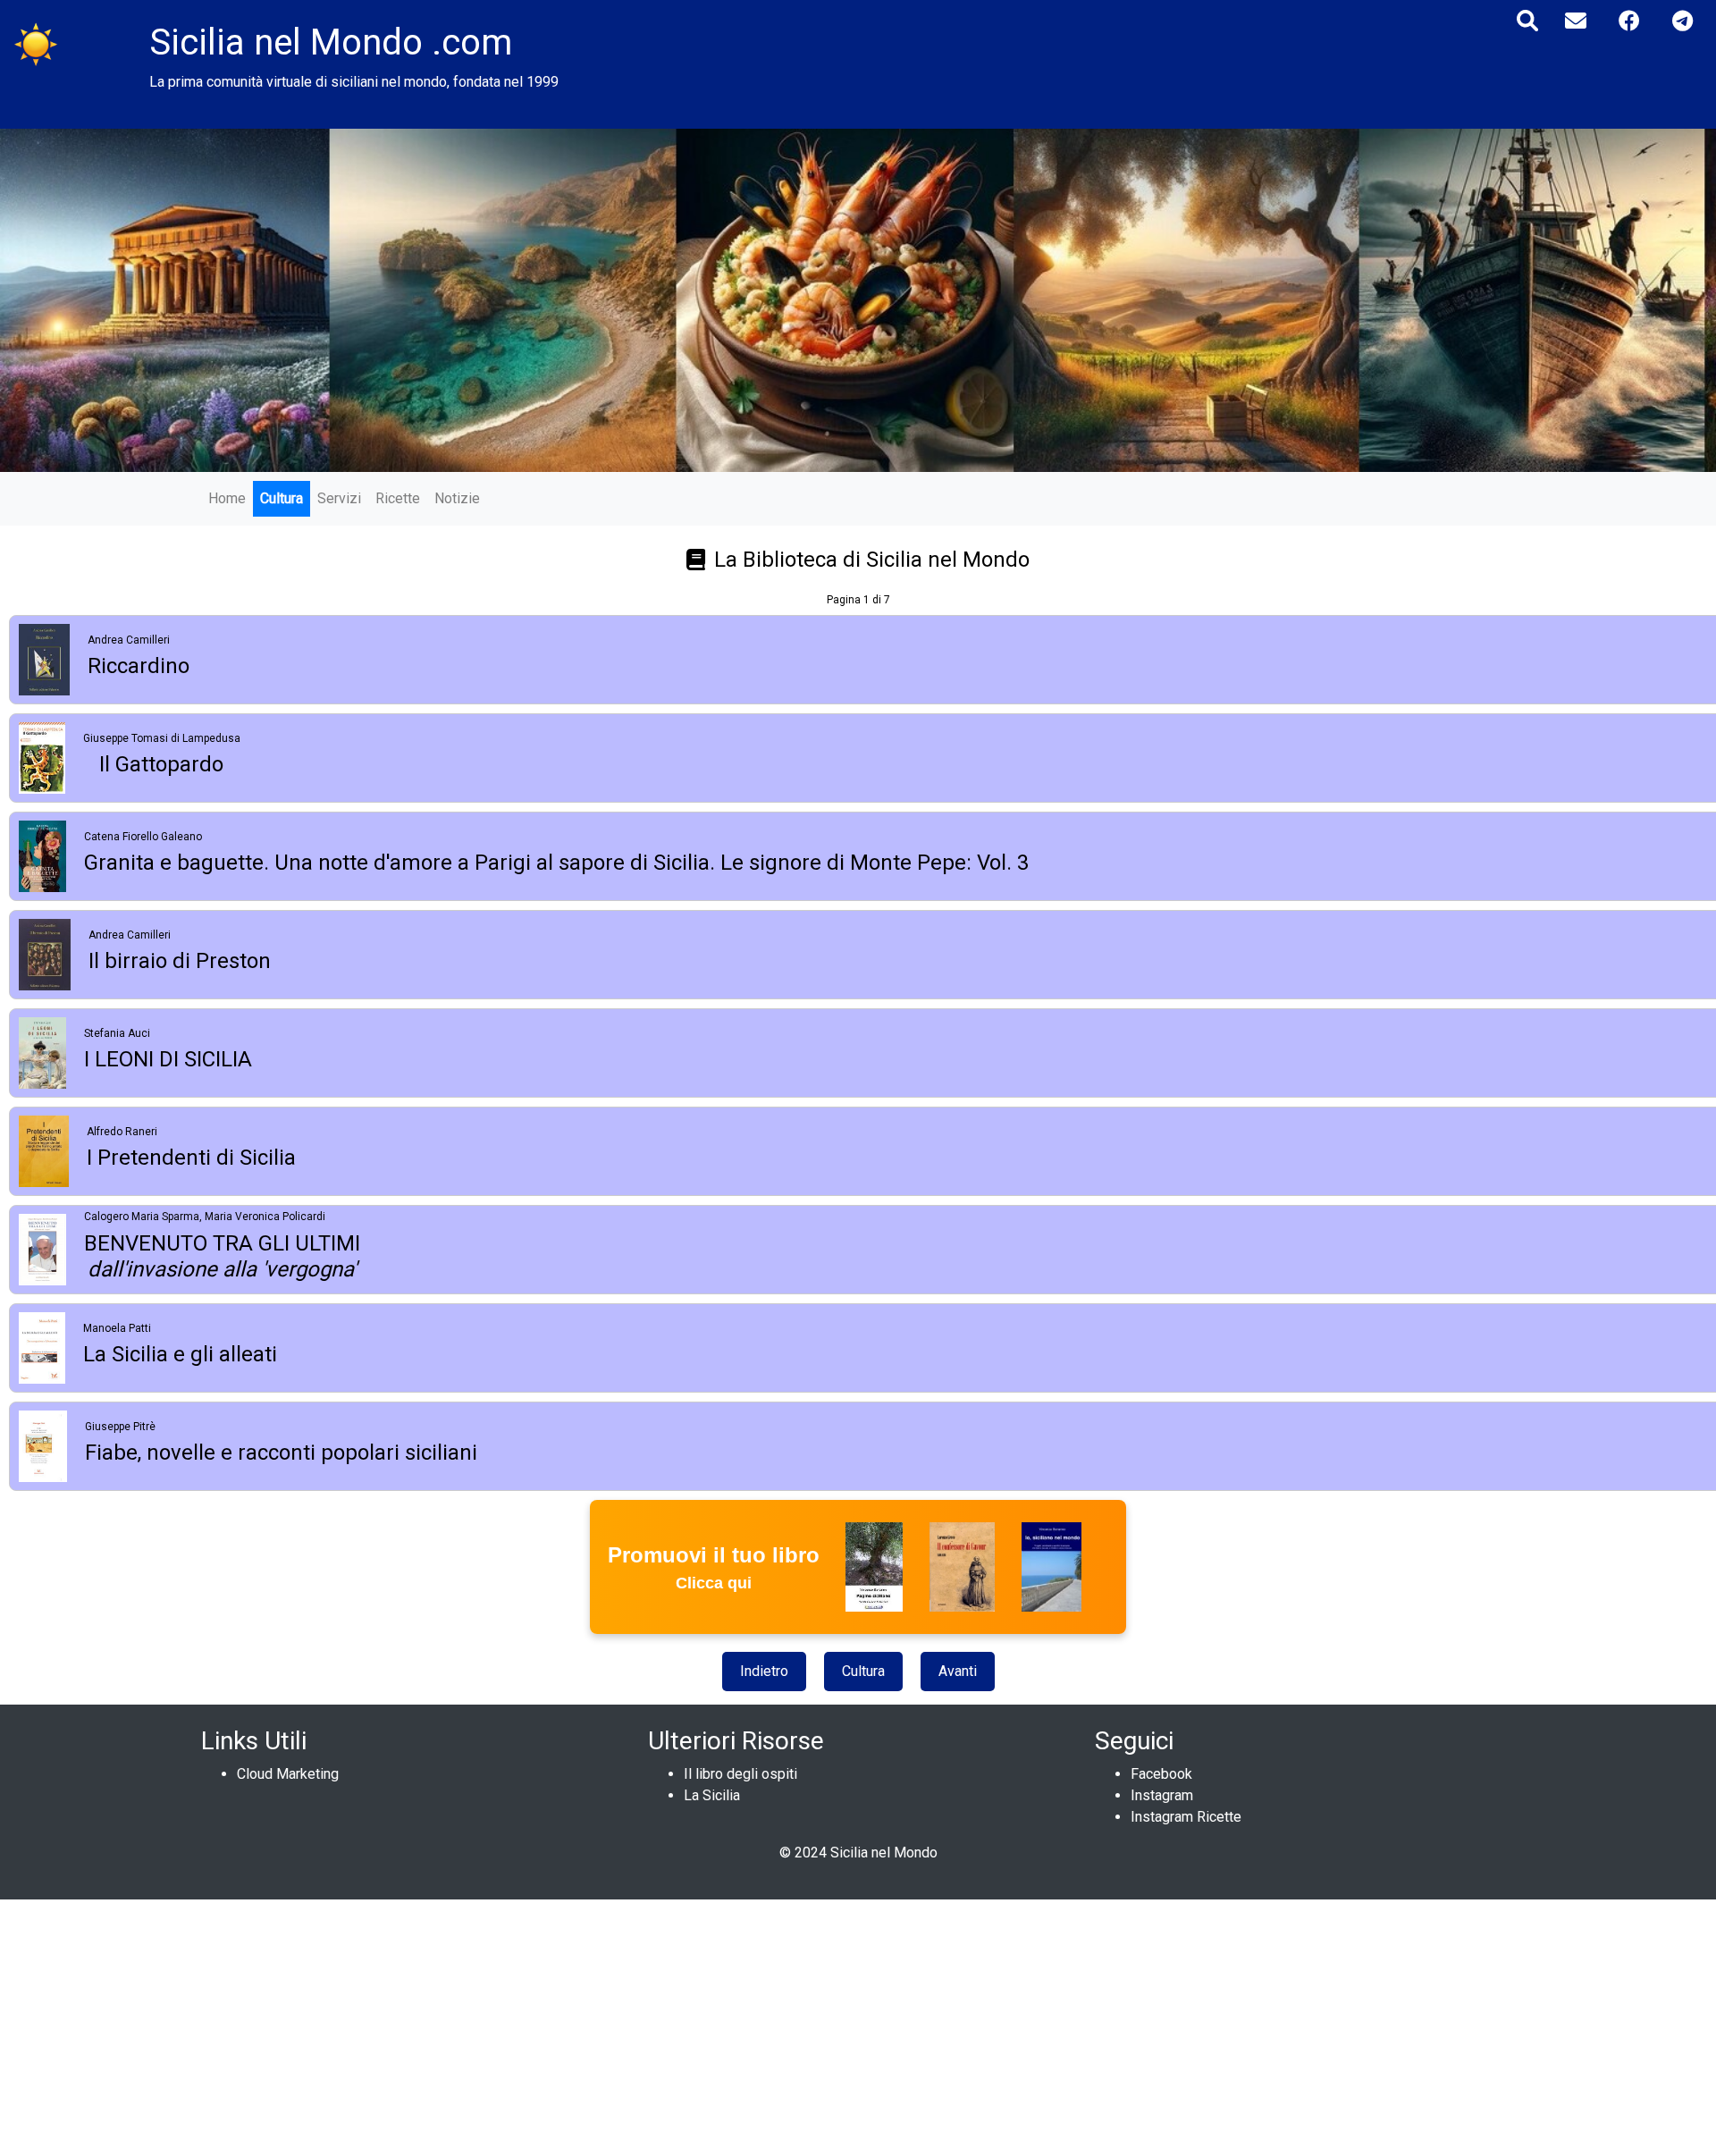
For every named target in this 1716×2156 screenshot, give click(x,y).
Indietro (764, 1671)
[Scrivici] (1576, 21)
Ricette (398, 498)
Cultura (282, 498)
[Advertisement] (536, 2025)
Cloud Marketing (288, 1774)
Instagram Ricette (1186, 1817)
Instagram (1162, 1795)
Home (227, 498)
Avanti (958, 1671)
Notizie (457, 498)
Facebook (1161, 1774)
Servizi (339, 498)
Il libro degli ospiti (740, 1774)
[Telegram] (1682, 21)
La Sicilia (712, 1795)
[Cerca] (1527, 21)
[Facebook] (1629, 21)
